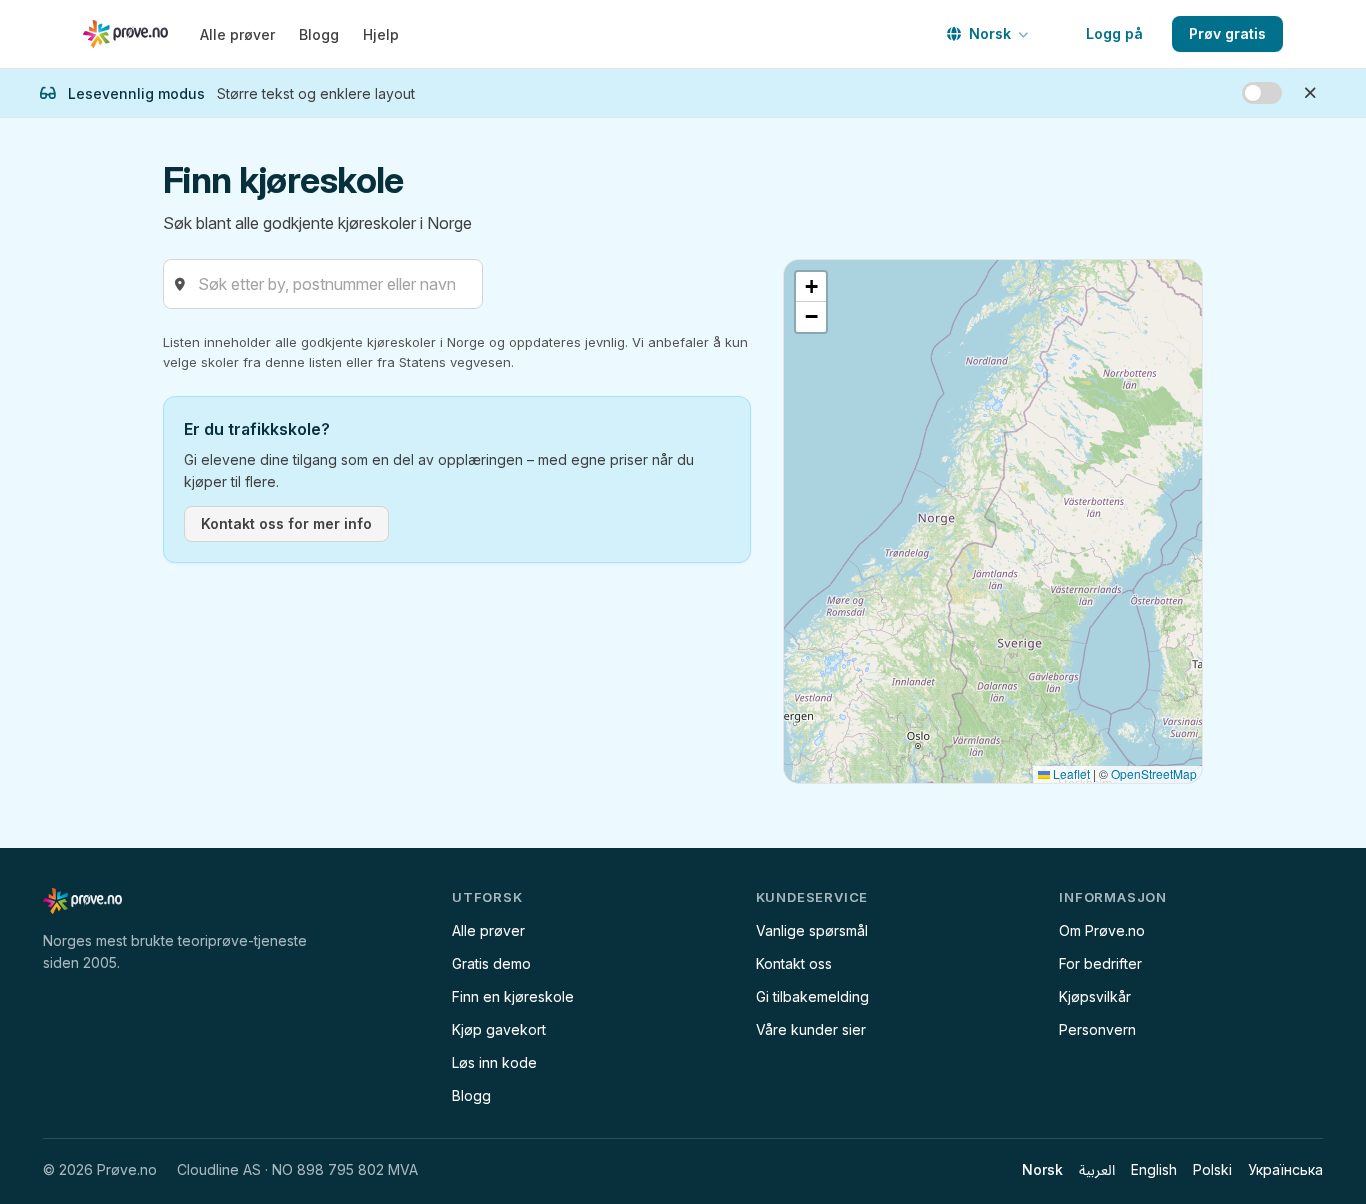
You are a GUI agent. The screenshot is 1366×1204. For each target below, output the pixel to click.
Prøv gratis (1227, 33)
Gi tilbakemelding (812, 996)
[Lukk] (1310, 93)
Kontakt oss (794, 963)
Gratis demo (491, 963)
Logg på (1114, 33)
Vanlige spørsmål (812, 930)
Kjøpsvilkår (1095, 996)
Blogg (319, 34)
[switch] (1262, 93)
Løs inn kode (494, 1062)
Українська (1285, 1169)
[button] (811, 287)
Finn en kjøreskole (513, 996)
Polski (1212, 1169)
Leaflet (1070, 773)
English (1154, 1169)
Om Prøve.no (1102, 930)
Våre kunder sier (811, 1029)
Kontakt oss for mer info (286, 523)
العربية (1097, 1169)
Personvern (1097, 1029)
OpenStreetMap (1154, 773)
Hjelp (381, 34)
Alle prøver (237, 34)
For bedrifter (1100, 963)
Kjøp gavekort (499, 1029)
